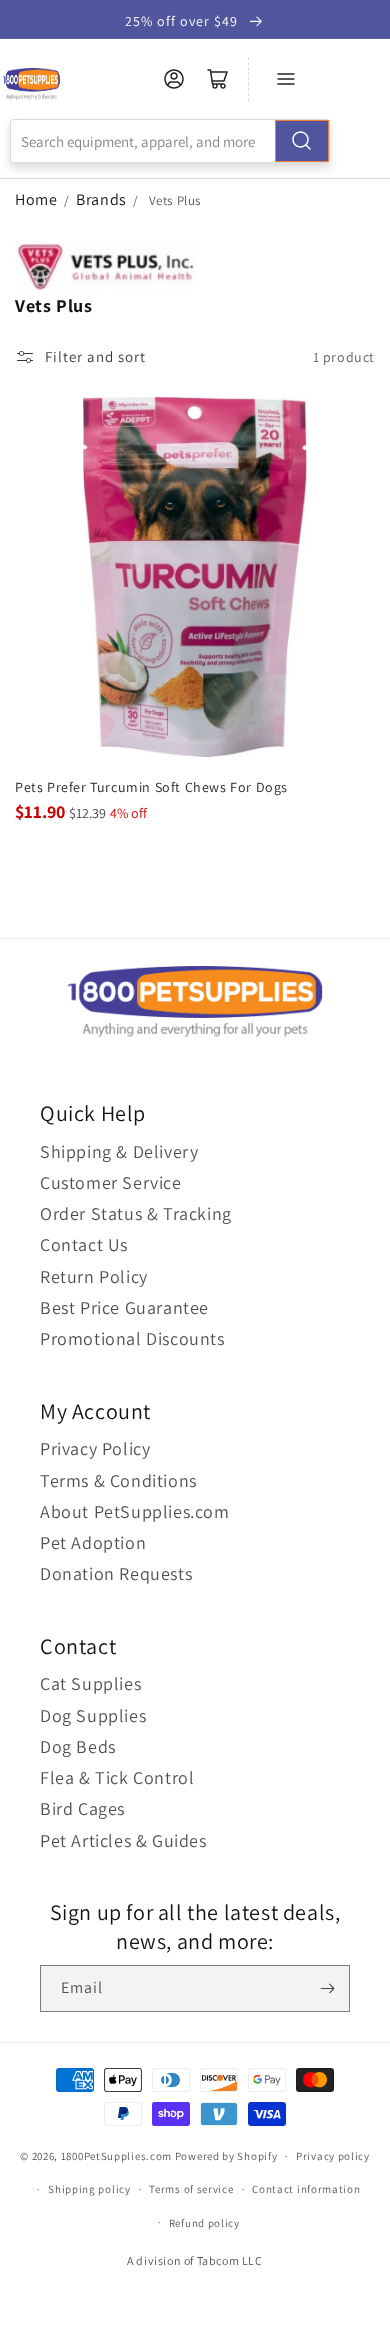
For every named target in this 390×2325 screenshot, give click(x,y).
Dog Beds (78, 1746)
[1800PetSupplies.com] (31, 84)
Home (36, 199)
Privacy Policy (95, 1448)
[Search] (302, 141)
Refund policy (204, 2223)
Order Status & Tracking (136, 1213)
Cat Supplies (90, 1683)
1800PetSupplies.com (116, 2156)
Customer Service (111, 1182)
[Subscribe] (327, 1988)
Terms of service (191, 2189)
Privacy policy (333, 2156)
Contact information (306, 2189)
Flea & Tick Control (117, 1777)
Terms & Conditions (118, 1480)
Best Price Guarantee (124, 1307)
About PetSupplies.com (135, 1511)
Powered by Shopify (226, 2156)
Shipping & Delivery (119, 1151)
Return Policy (94, 1276)
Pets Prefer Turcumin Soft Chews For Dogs (151, 787)
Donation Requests (116, 1573)
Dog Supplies (93, 1715)
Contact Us (84, 1244)
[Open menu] (286, 79)
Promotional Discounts (132, 1338)
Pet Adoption (93, 1542)
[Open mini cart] (218, 79)
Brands (103, 199)
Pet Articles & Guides (123, 1840)
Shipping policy (89, 2189)
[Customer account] (174, 79)
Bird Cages (82, 1808)
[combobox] (170, 141)
